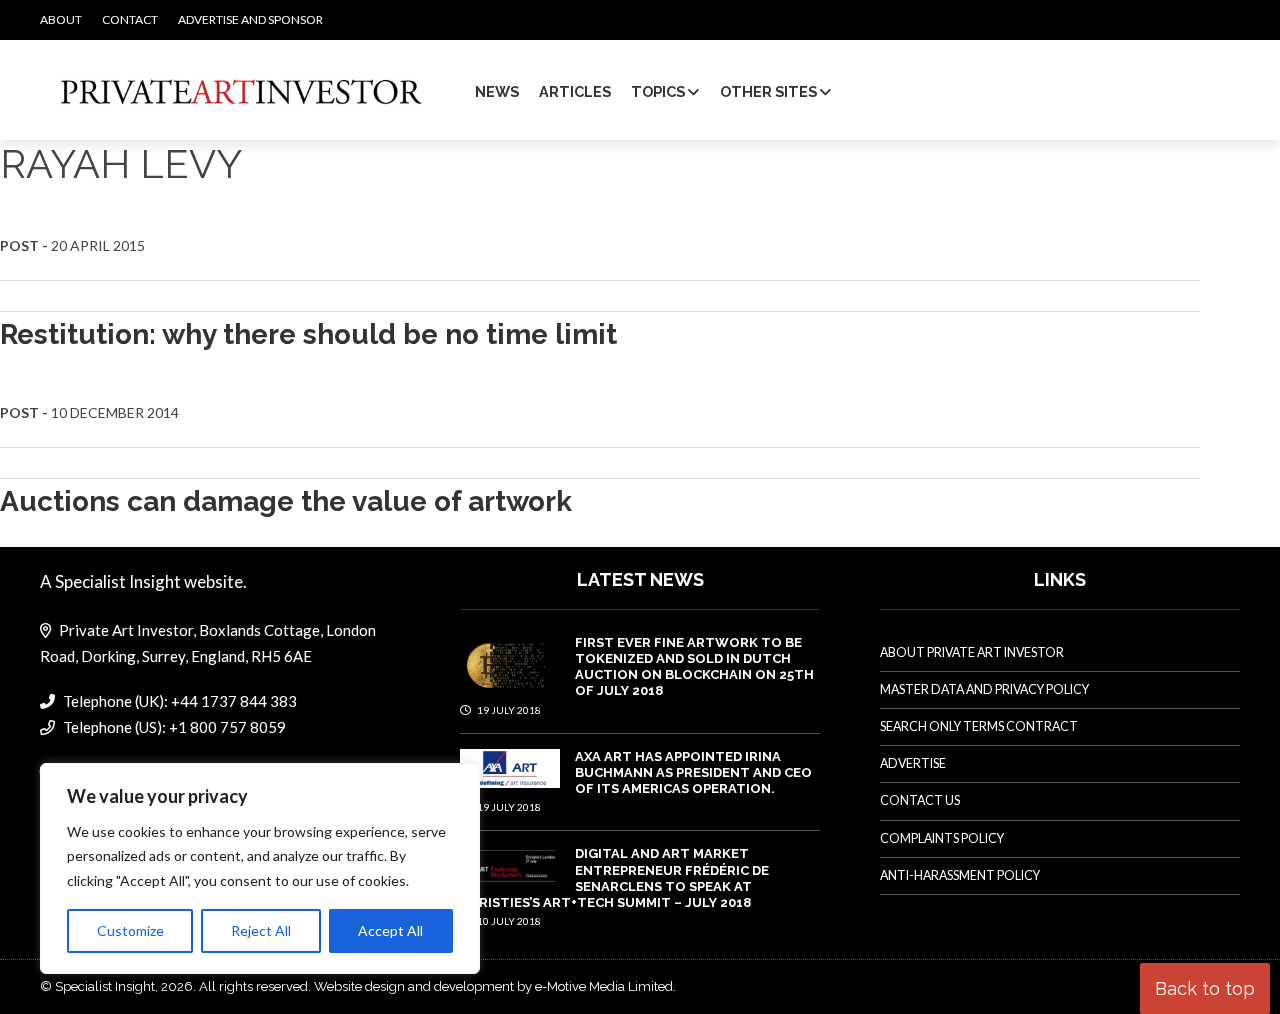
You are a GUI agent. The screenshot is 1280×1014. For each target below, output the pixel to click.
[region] (260, 869)
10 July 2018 (508, 921)
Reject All (261, 930)
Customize (130, 930)
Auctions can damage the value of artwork (286, 501)
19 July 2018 (508, 710)
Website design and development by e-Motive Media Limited (493, 986)
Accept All (390, 930)
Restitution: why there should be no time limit (308, 334)
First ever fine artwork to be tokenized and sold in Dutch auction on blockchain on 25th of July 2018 (694, 667)
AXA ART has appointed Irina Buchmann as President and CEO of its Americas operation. (693, 773)
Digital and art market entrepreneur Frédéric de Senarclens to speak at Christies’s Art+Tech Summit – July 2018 (614, 878)
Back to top (1205, 988)
